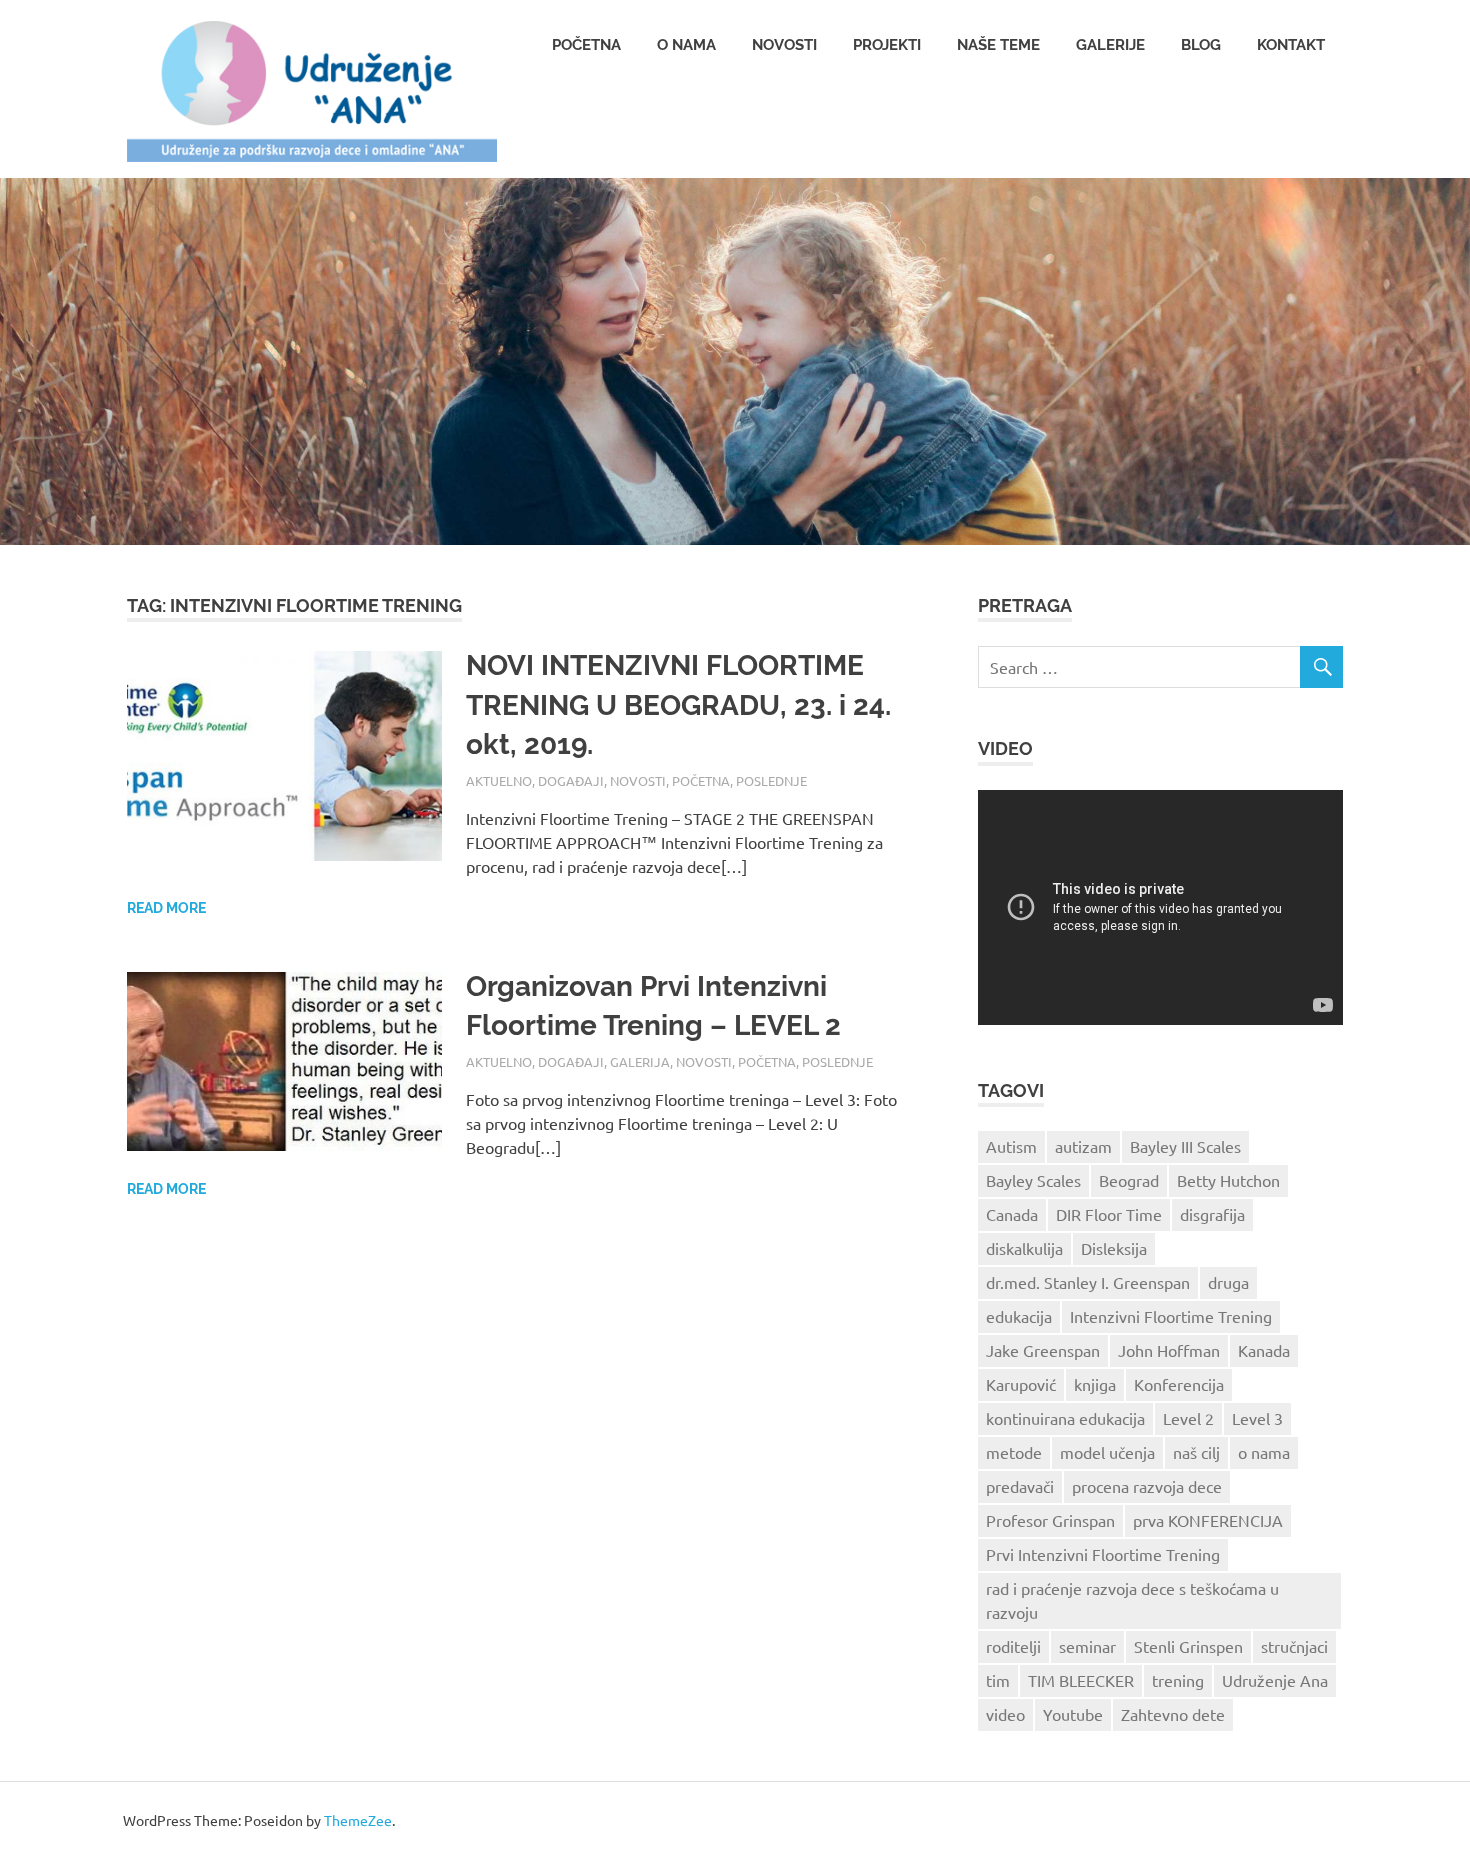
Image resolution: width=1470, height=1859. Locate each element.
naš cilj (1196, 1452)
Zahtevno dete (1173, 1714)
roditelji (1013, 1646)
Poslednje (771, 780)
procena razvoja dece (1147, 1486)
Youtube (1073, 1714)
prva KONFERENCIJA (1208, 1520)
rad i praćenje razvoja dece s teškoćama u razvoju (1132, 1600)
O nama (686, 45)
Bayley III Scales (1185, 1146)
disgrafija (1212, 1214)
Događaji (571, 780)
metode (1014, 1452)
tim (998, 1680)
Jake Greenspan (1043, 1350)
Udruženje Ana (1275, 1680)
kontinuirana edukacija (1065, 1418)
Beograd (1129, 1180)
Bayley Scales (1033, 1180)
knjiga (1095, 1384)
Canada (1012, 1214)
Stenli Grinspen (1188, 1646)
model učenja (1107, 1452)
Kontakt (1291, 45)
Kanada (1264, 1350)
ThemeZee (358, 1820)
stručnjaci (1294, 1646)
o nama (1264, 1452)
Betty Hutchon (1228, 1180)
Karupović (1021, 1384)
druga (1228, 1282)
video (1005, 1714)
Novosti (784, 45)
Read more (166, 908)
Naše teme (998, 45)
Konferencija (1179, 1384)
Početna (586, 45)
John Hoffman (1169, 1350)
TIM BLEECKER (1081, 1680)
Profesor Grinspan (1050, 1520)
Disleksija (1114, 1248)
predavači (1020, 1486)
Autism (1011, 1146)
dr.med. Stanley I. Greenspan (1088, 1282)
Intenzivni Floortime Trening (1171, 1316)
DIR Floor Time (1109, 1214)
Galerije (1110, 45)
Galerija (640, 1061)
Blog (1201, 45)
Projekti (887, 45)
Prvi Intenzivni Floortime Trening (1103, 1554)
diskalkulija (1024, 1248)
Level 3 (1257, 1418)
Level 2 (1188, 1418)
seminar (1087, 1646)
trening (1178, 1680)
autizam (1083, 1146)
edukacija (1019, 1316)
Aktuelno (499, 780)
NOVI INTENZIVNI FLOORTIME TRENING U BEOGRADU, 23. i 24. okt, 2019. (678, 704)
